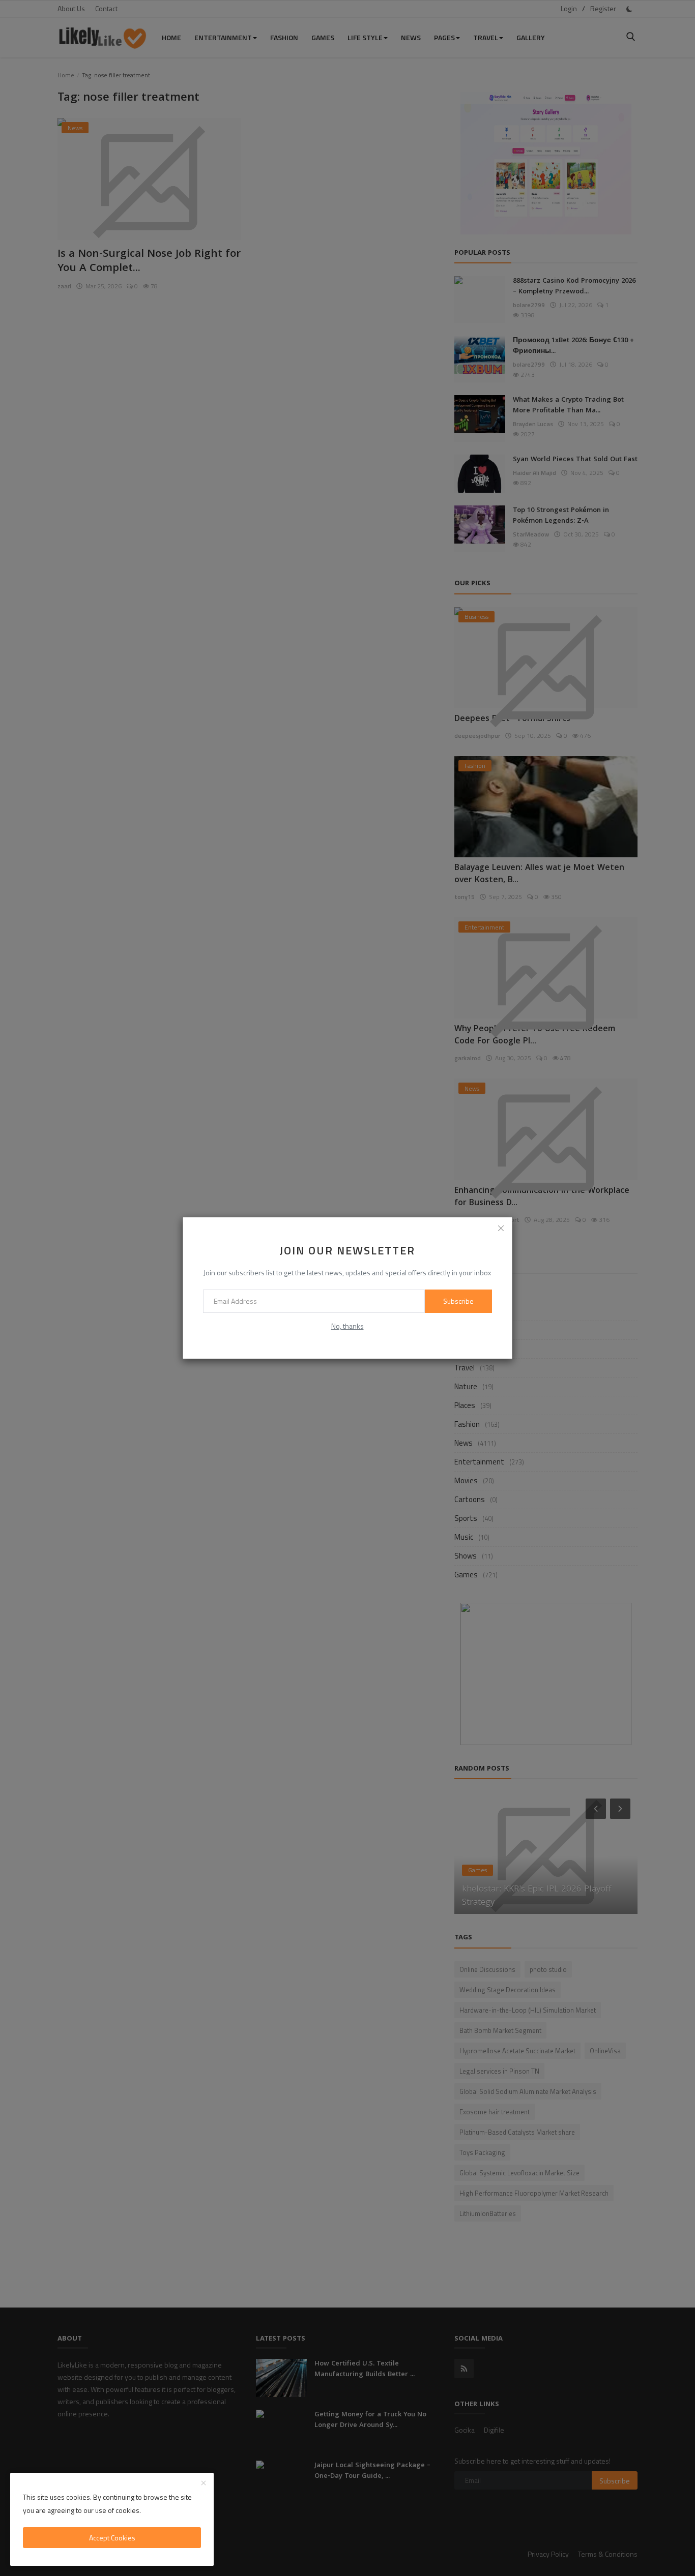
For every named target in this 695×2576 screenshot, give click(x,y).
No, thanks (347, 1326)
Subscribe (458, 1301)
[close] (501, 1229)
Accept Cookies (112, 2538)
